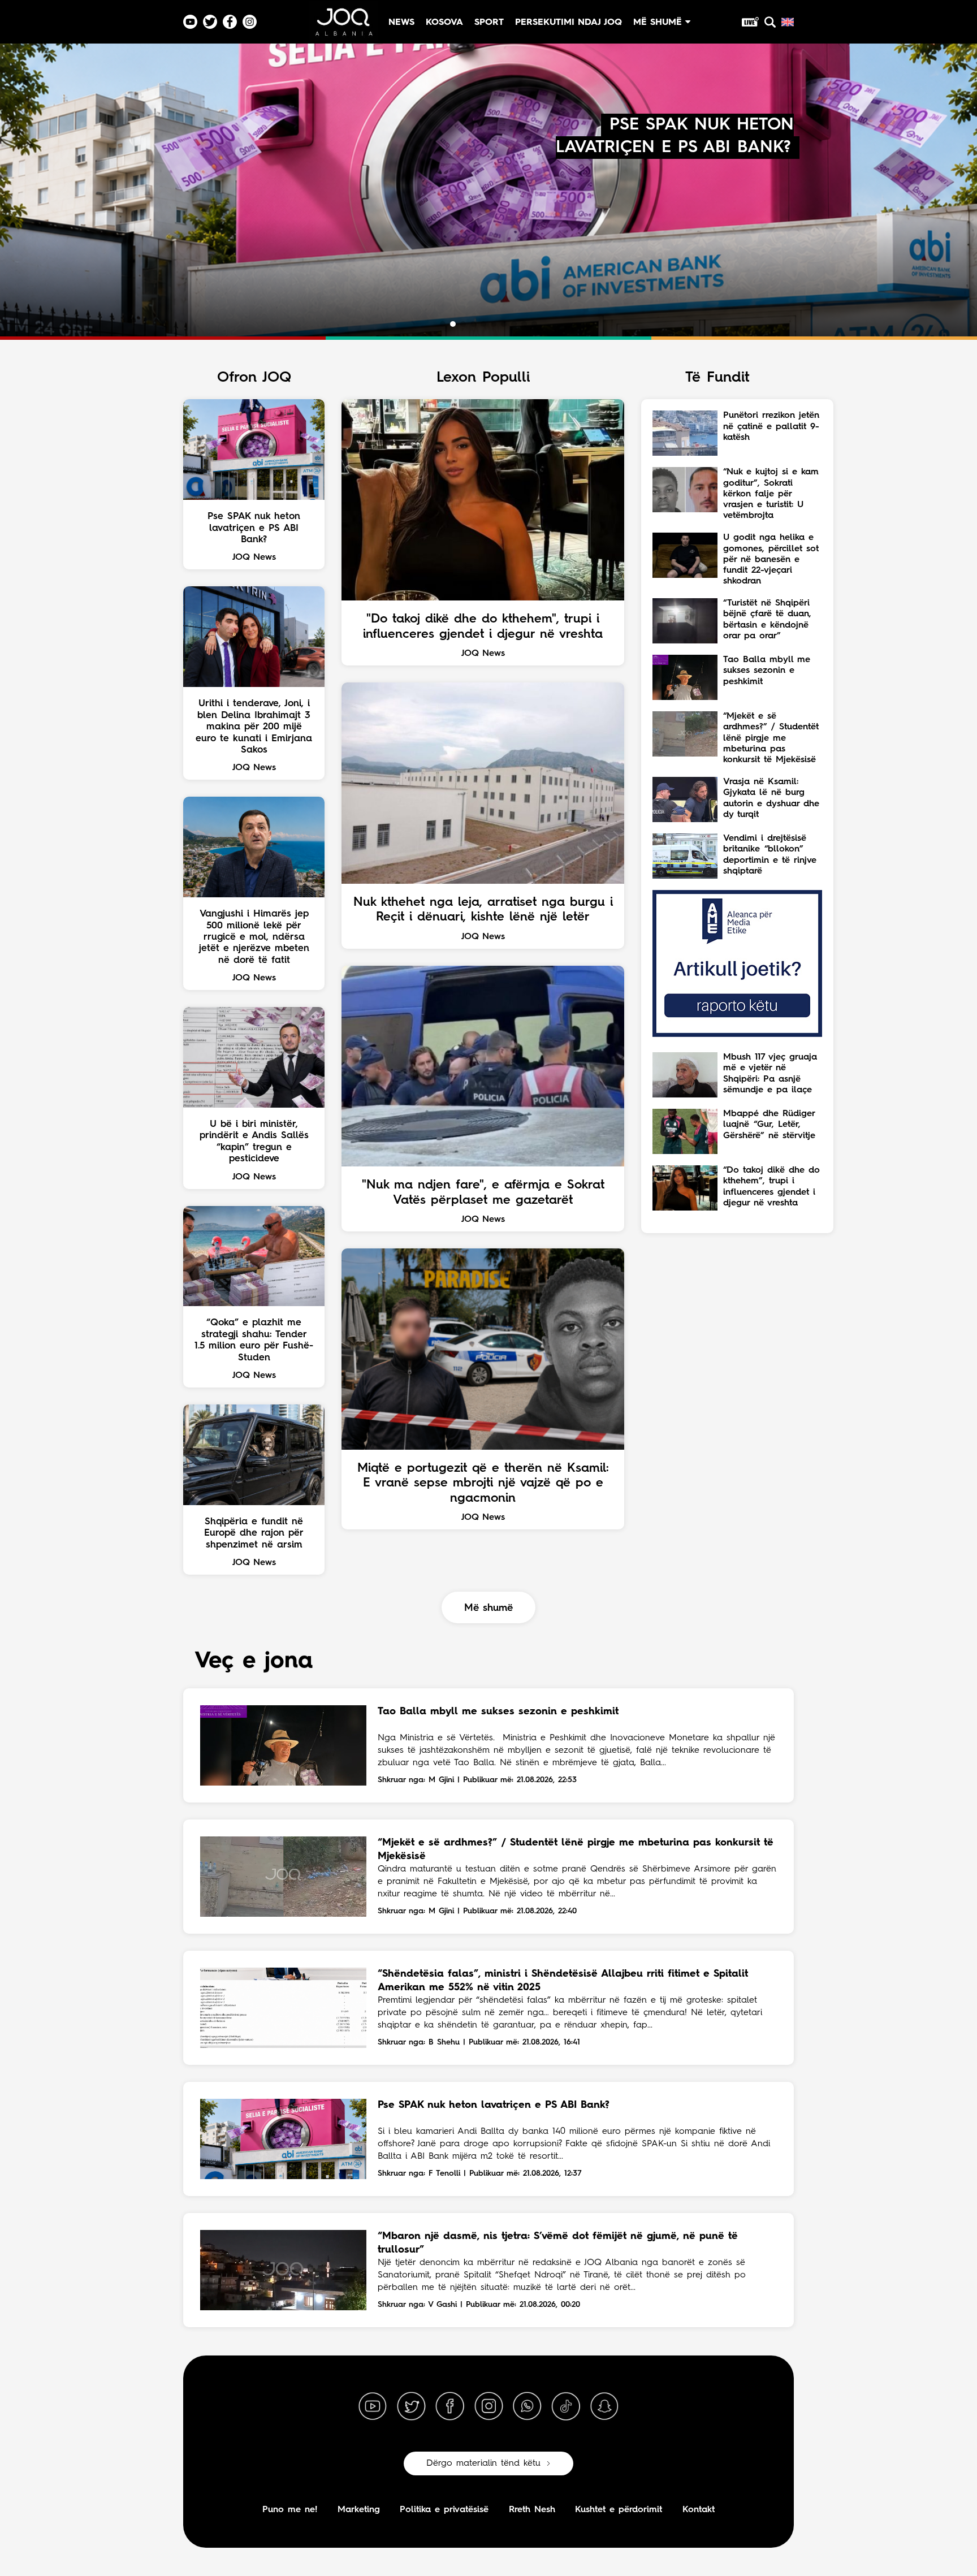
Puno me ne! (290, 2510)
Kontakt (699, 2510)
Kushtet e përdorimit (619, 2510)
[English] (788, 22)
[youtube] (373, 2406)
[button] (443, 324)
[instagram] (488, 2406)
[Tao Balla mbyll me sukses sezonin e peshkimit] (283, 1745)
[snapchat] (604, 2406)
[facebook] (450, 2406)
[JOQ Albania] (343, 26)
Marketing (359, 2510)
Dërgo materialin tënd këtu (483, 2463)
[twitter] (411, 2406)
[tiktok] (566, 2406)
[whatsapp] (527, 2406)
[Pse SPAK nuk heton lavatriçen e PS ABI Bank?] (283, 2139)
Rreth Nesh (532, 2510)
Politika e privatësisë (444, 2510)
